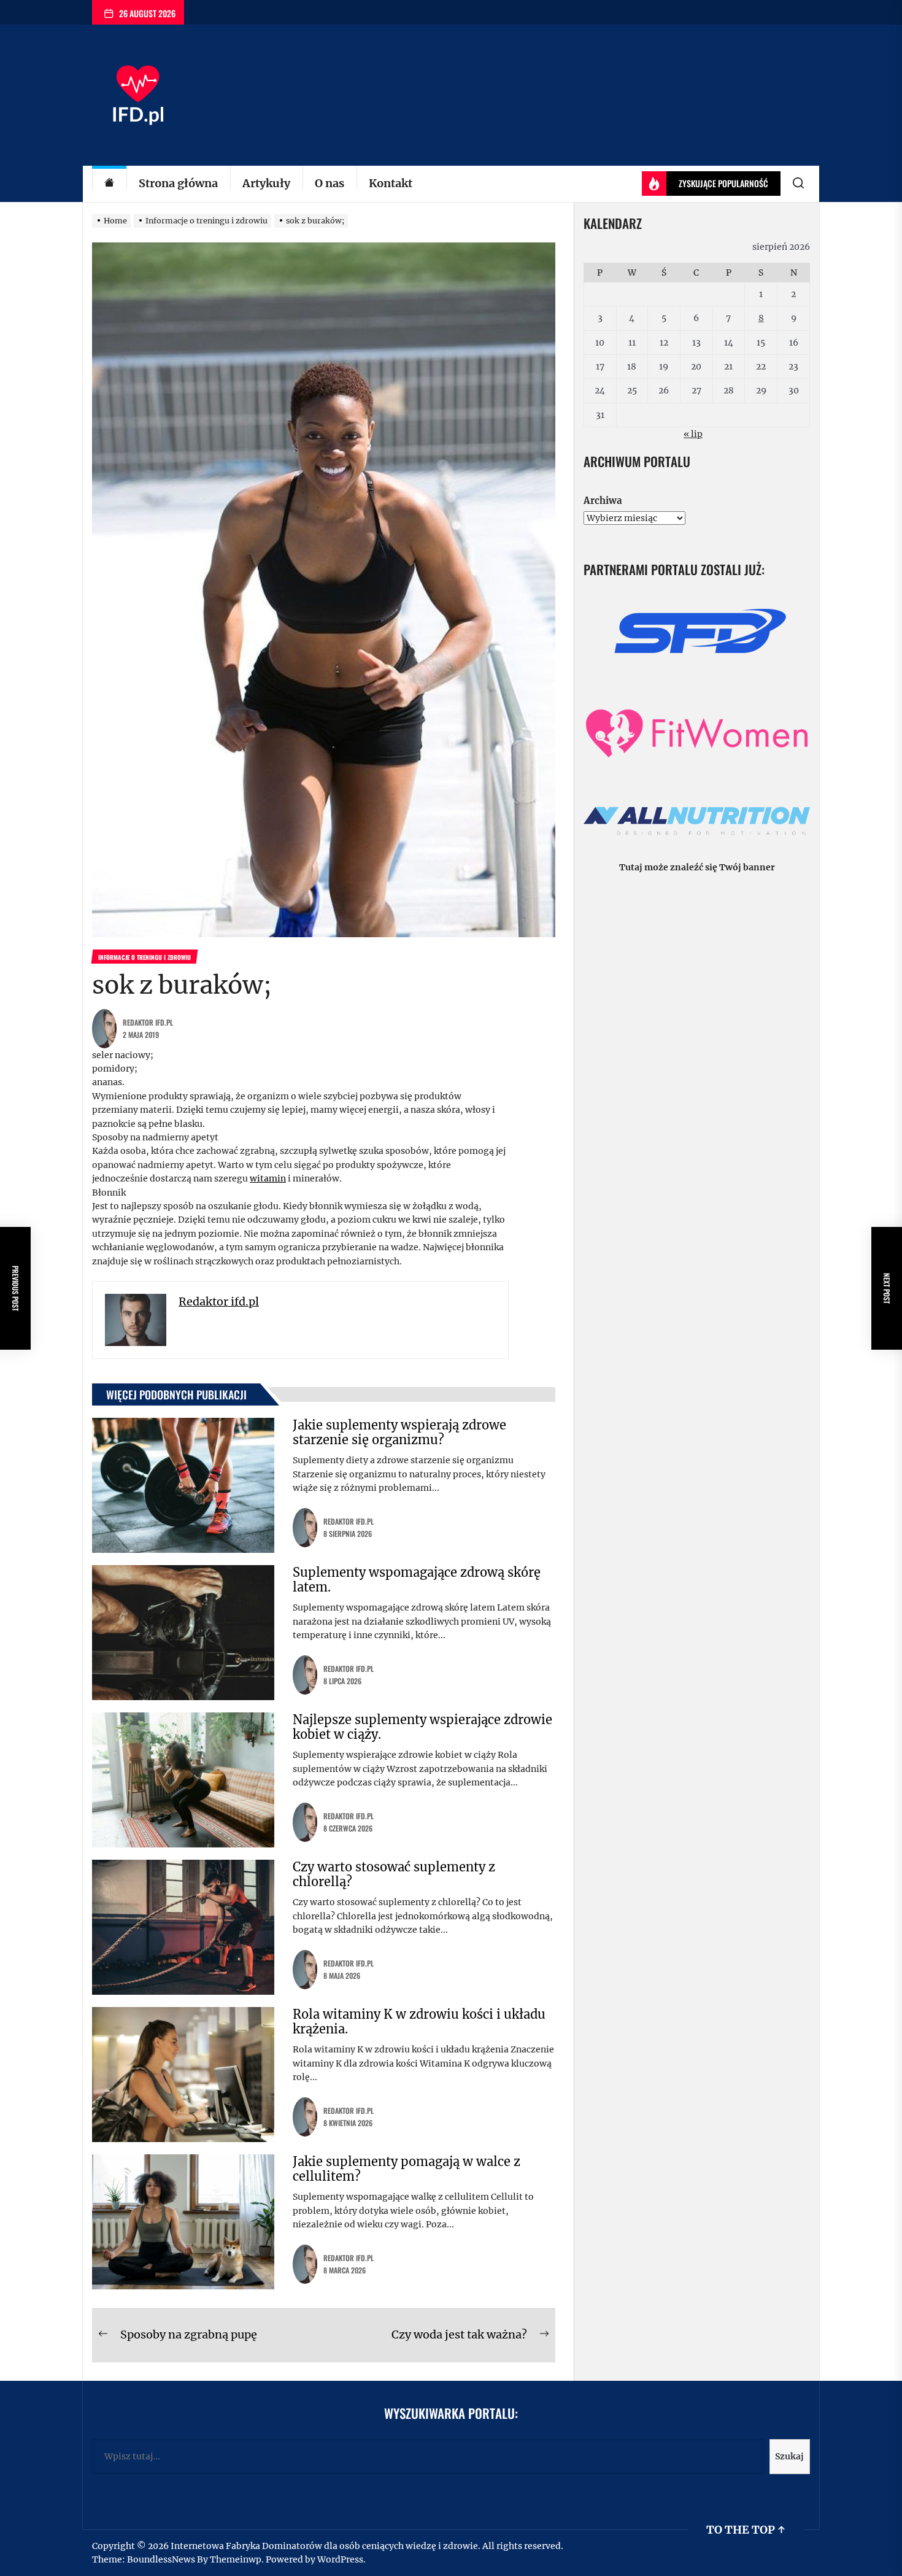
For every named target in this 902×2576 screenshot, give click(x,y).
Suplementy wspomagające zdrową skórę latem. (417, 1580)
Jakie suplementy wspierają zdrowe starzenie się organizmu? (399, 1432)
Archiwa (603, 501)
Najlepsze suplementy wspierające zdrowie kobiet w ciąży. (422, 1727)
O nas (330, 183)
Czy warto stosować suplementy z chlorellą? (394, 1874)
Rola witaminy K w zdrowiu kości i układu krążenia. (419, 2021)
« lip (693, 434)
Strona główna (178, 183)
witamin (268, 1178)
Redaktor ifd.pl (148, 1022)
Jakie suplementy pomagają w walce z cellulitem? (407, 2169)
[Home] (109, 184)
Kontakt (391, 183)
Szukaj (789, 2456)
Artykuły (266, 183)
